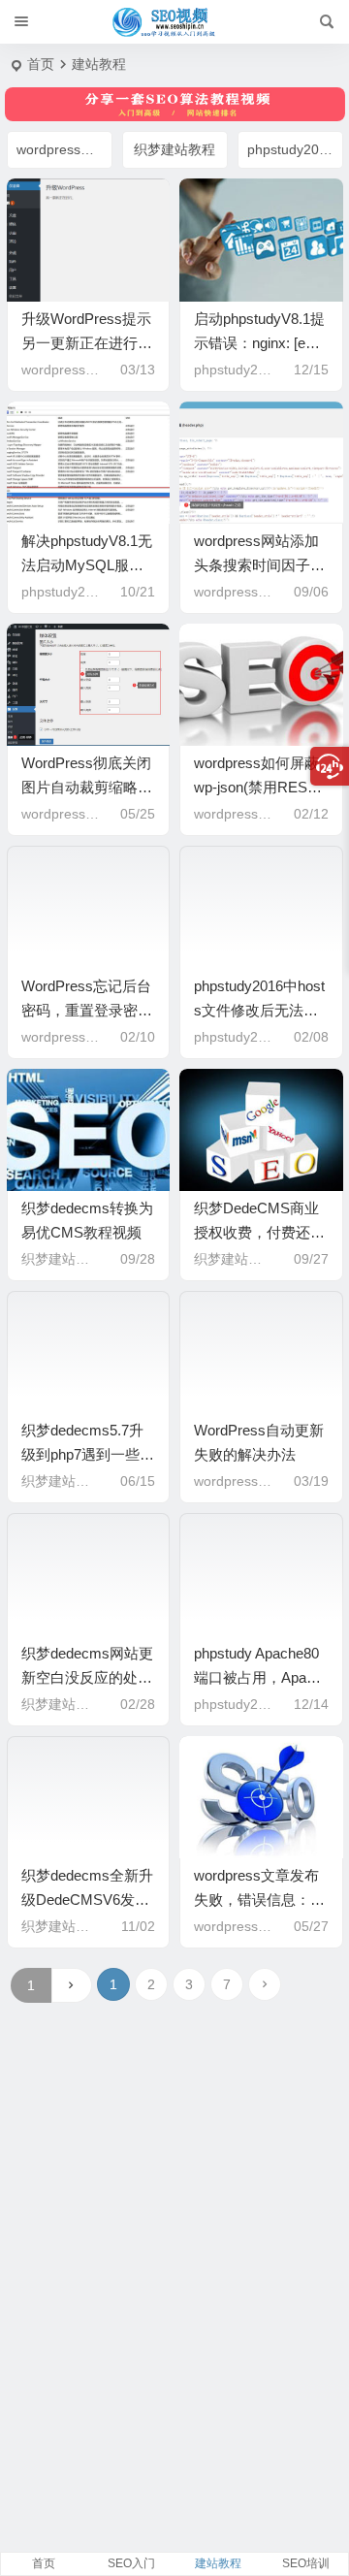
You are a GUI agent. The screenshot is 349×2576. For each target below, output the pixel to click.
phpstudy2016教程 (295, 149)
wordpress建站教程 (64, 149)
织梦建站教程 (174, 149)
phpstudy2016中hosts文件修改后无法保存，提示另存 (259, 1010)
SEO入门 (131, 2563)
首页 (41, 64)
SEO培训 (306, 2563)
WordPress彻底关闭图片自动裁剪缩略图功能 (87, 787)
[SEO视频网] (174, 22)
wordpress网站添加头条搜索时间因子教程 (259, 565)
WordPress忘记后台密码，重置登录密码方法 (87, 1010)
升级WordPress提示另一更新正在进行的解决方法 (87, 343)
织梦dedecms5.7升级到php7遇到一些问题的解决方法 (88, 1454)
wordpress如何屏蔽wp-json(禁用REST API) (256, 787)
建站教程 (218, 2563)
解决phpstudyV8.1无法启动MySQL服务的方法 (87, 565)
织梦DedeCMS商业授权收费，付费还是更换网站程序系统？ (259, 1232)
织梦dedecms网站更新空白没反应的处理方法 (87, 1677)
